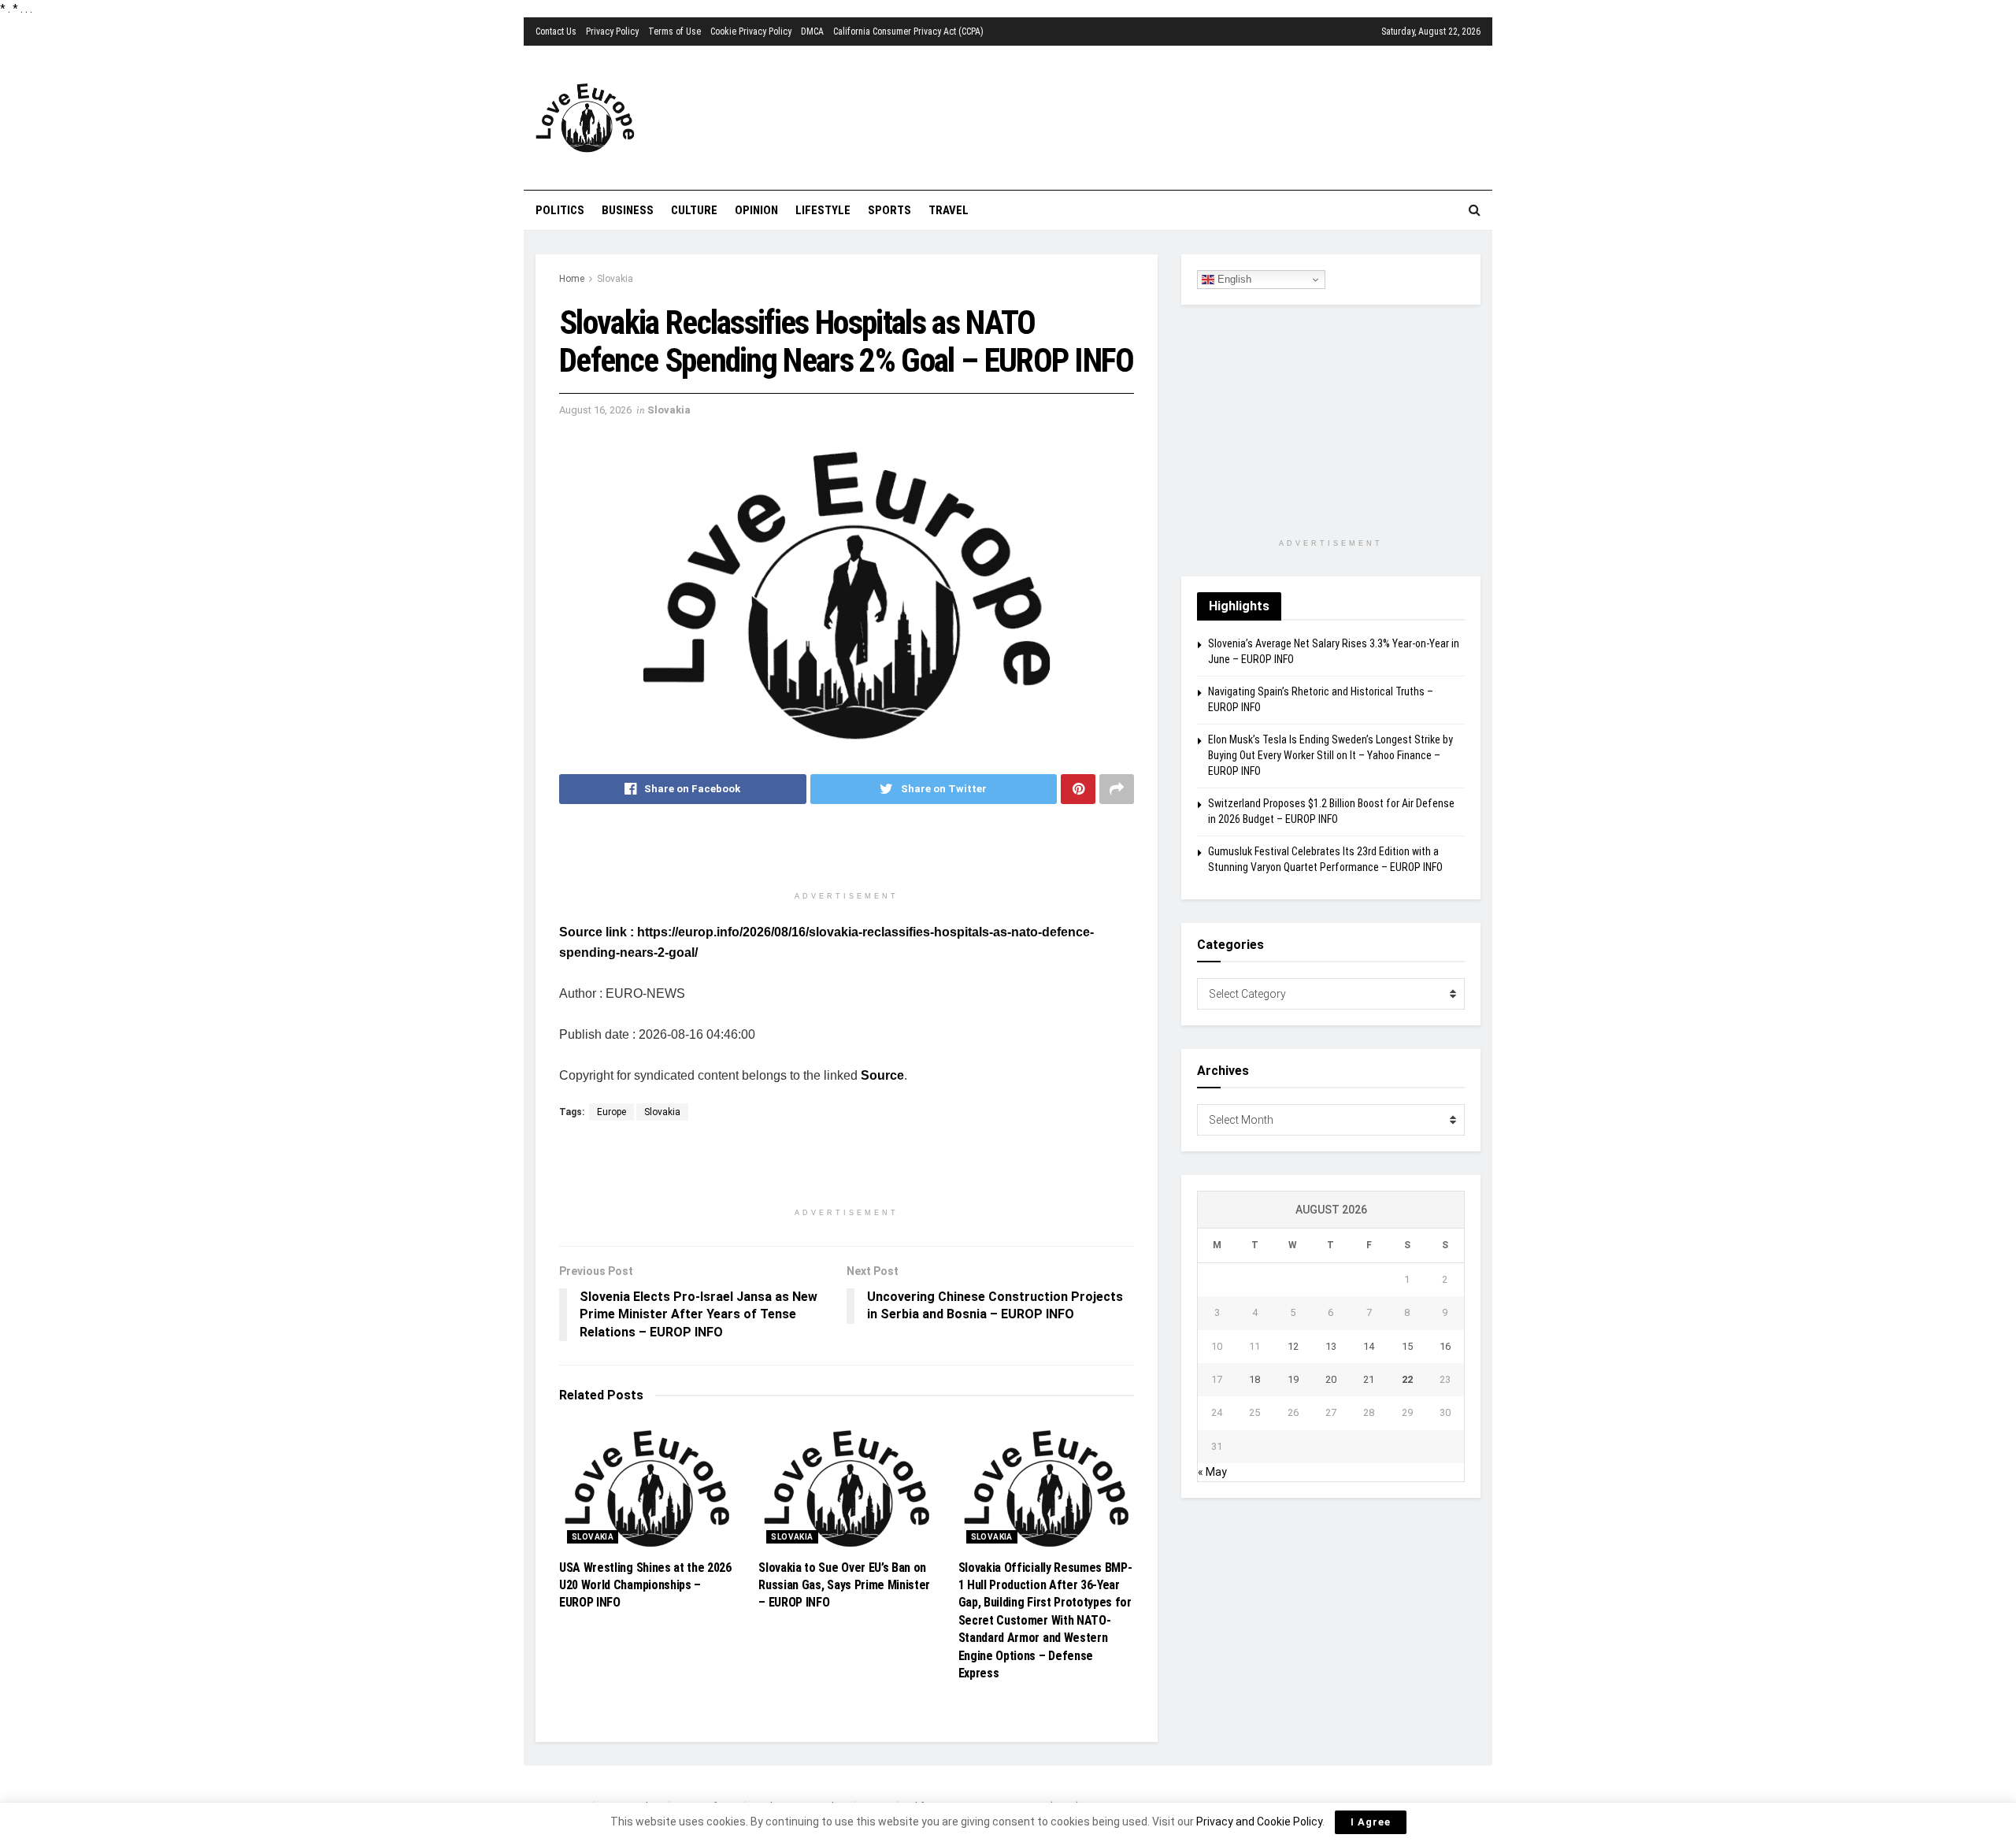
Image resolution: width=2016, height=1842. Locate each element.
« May (1212, 1472)
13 (1331, 1346)
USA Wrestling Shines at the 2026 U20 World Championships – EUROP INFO (645, 1585)
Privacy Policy (612, 32)
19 (1293, 1379)
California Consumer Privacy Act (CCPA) (908, 32)
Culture (694, 210)
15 (1407, 1346)
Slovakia (615, 279)
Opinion (756, 210)
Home (572, 279)
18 (1254, 1379)
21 (1369, 1379)
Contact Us (556, 32)
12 (1293, 1346)
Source (882, 1075)
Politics (560, 210)
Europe (611, 1112)
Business (628, 210)
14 (1369, 1346)
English (1233, 279)
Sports (889, 210)
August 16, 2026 (595, 410)
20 (1331, 1379)
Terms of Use (674, 32)
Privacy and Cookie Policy (1259, 1822)
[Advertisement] (1099, 116)
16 (1445, 1346)
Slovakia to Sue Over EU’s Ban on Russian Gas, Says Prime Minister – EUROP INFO (844, 1585)
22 (1407, 1379)
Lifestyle (823, 210)
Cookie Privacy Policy (751, 32)
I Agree (1371, 1822)
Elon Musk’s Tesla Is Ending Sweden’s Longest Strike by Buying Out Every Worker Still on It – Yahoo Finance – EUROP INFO (1330, 755)
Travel (949, 210)
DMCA (812, 32)
